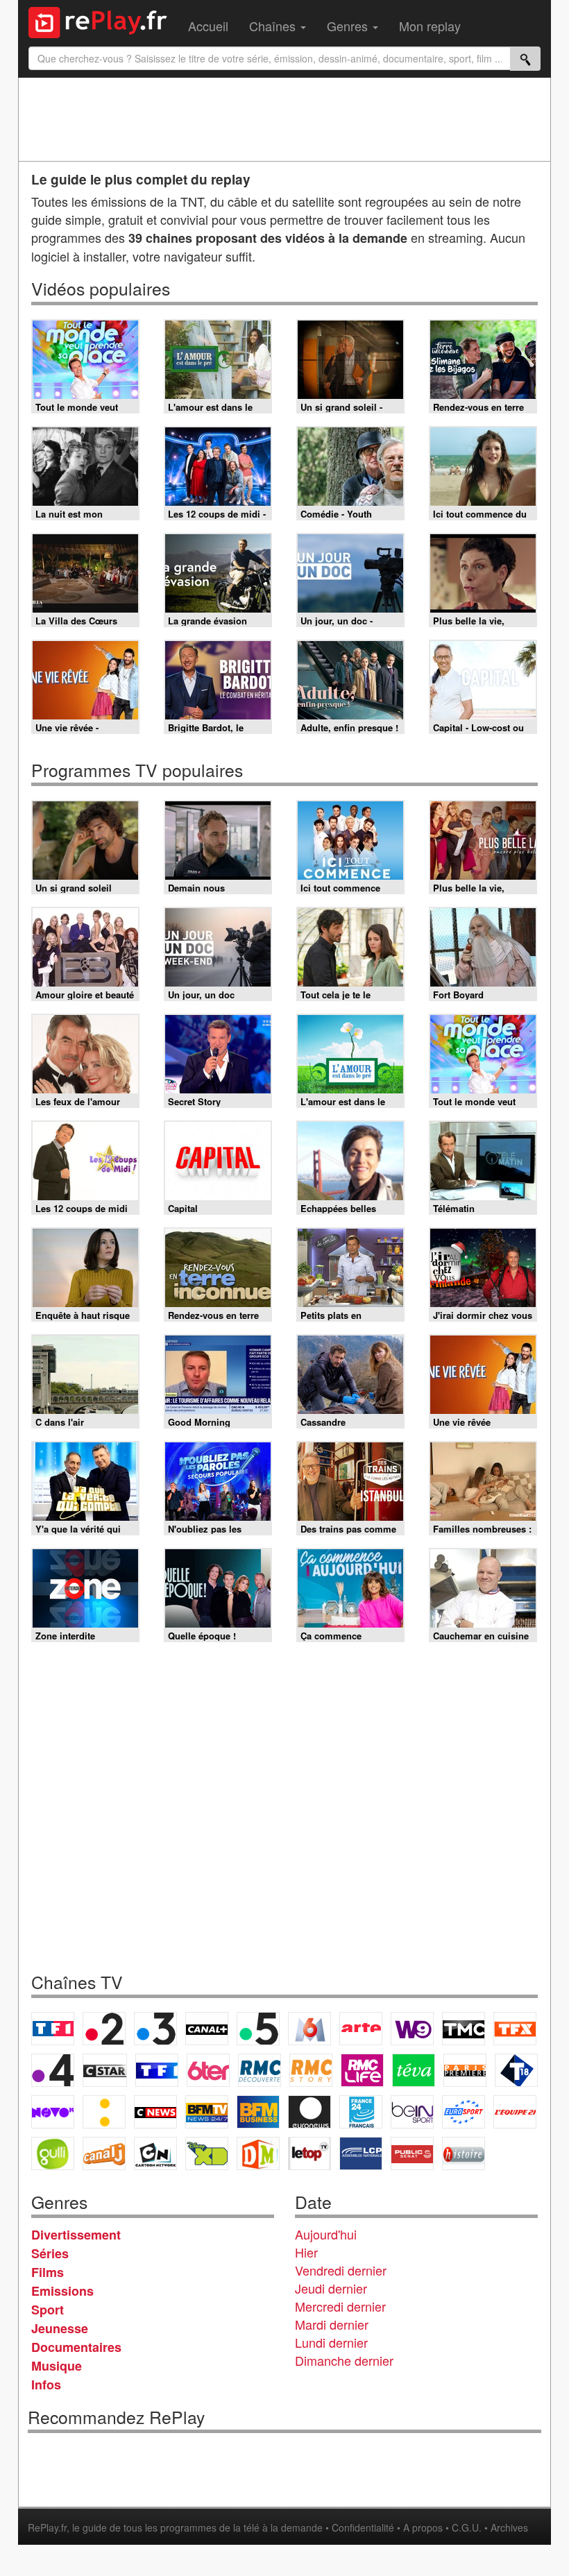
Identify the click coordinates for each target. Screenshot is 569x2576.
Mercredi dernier (340, 2306)
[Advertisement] (284, 119)
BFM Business (258, 2112)
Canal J (104, 2153)
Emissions (62, 2291)
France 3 (155, 2029)
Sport (48, 2310)
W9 (412, 2029)
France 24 (361, 2112)
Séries (50, 2253)
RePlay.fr (47, 2527)
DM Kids (258, 2153)
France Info (104, 2112)
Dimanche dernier (344, 2360)
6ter (208, 2070)
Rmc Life (362, 2070)
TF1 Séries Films (157, 2070)
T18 (516, 2070)
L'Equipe (515, 2112)
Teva (414, 2070)
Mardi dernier (332, 2324)
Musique (57, 2366)
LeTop (309, 2153)
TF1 (53, 2029)
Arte (361, 2029)
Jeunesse (60, 2328)
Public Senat (412, 2153)
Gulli (53, 2153)
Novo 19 (53, 2112)
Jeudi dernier (331, 2288)
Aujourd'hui (326, 2234)
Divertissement (76, 2235)
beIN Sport (412, 2112)
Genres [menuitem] (349, 26)
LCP (361, 2153)
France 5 (258, 2029)
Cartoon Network (155, 2153)
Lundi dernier (331, 2342)
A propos (423, 2527)
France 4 (53, 2070)
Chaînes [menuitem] (274, 26)
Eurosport (464, 2112)
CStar (105, 2070)
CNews (155, 2112)
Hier (306, 2252)
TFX (515, 2029)
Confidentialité (363, 2527)
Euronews (309, 2112)
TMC (464, 2029)
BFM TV (207, 2112)
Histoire (464, 2153)
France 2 (104, 2029)
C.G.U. (467, 2527)
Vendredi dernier (341, 2270)
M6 (309, 2029)
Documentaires (76, 2347)
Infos (46, 2385)
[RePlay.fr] (103, 21)
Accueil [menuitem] (208, 26)
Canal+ (207, 2029)
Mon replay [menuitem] (430, 26)
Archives (509, 2527)
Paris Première (465, 2070)
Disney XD (207, 2153)
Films (48, 2272)
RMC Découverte (260, 2070)
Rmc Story (311, 2070)
